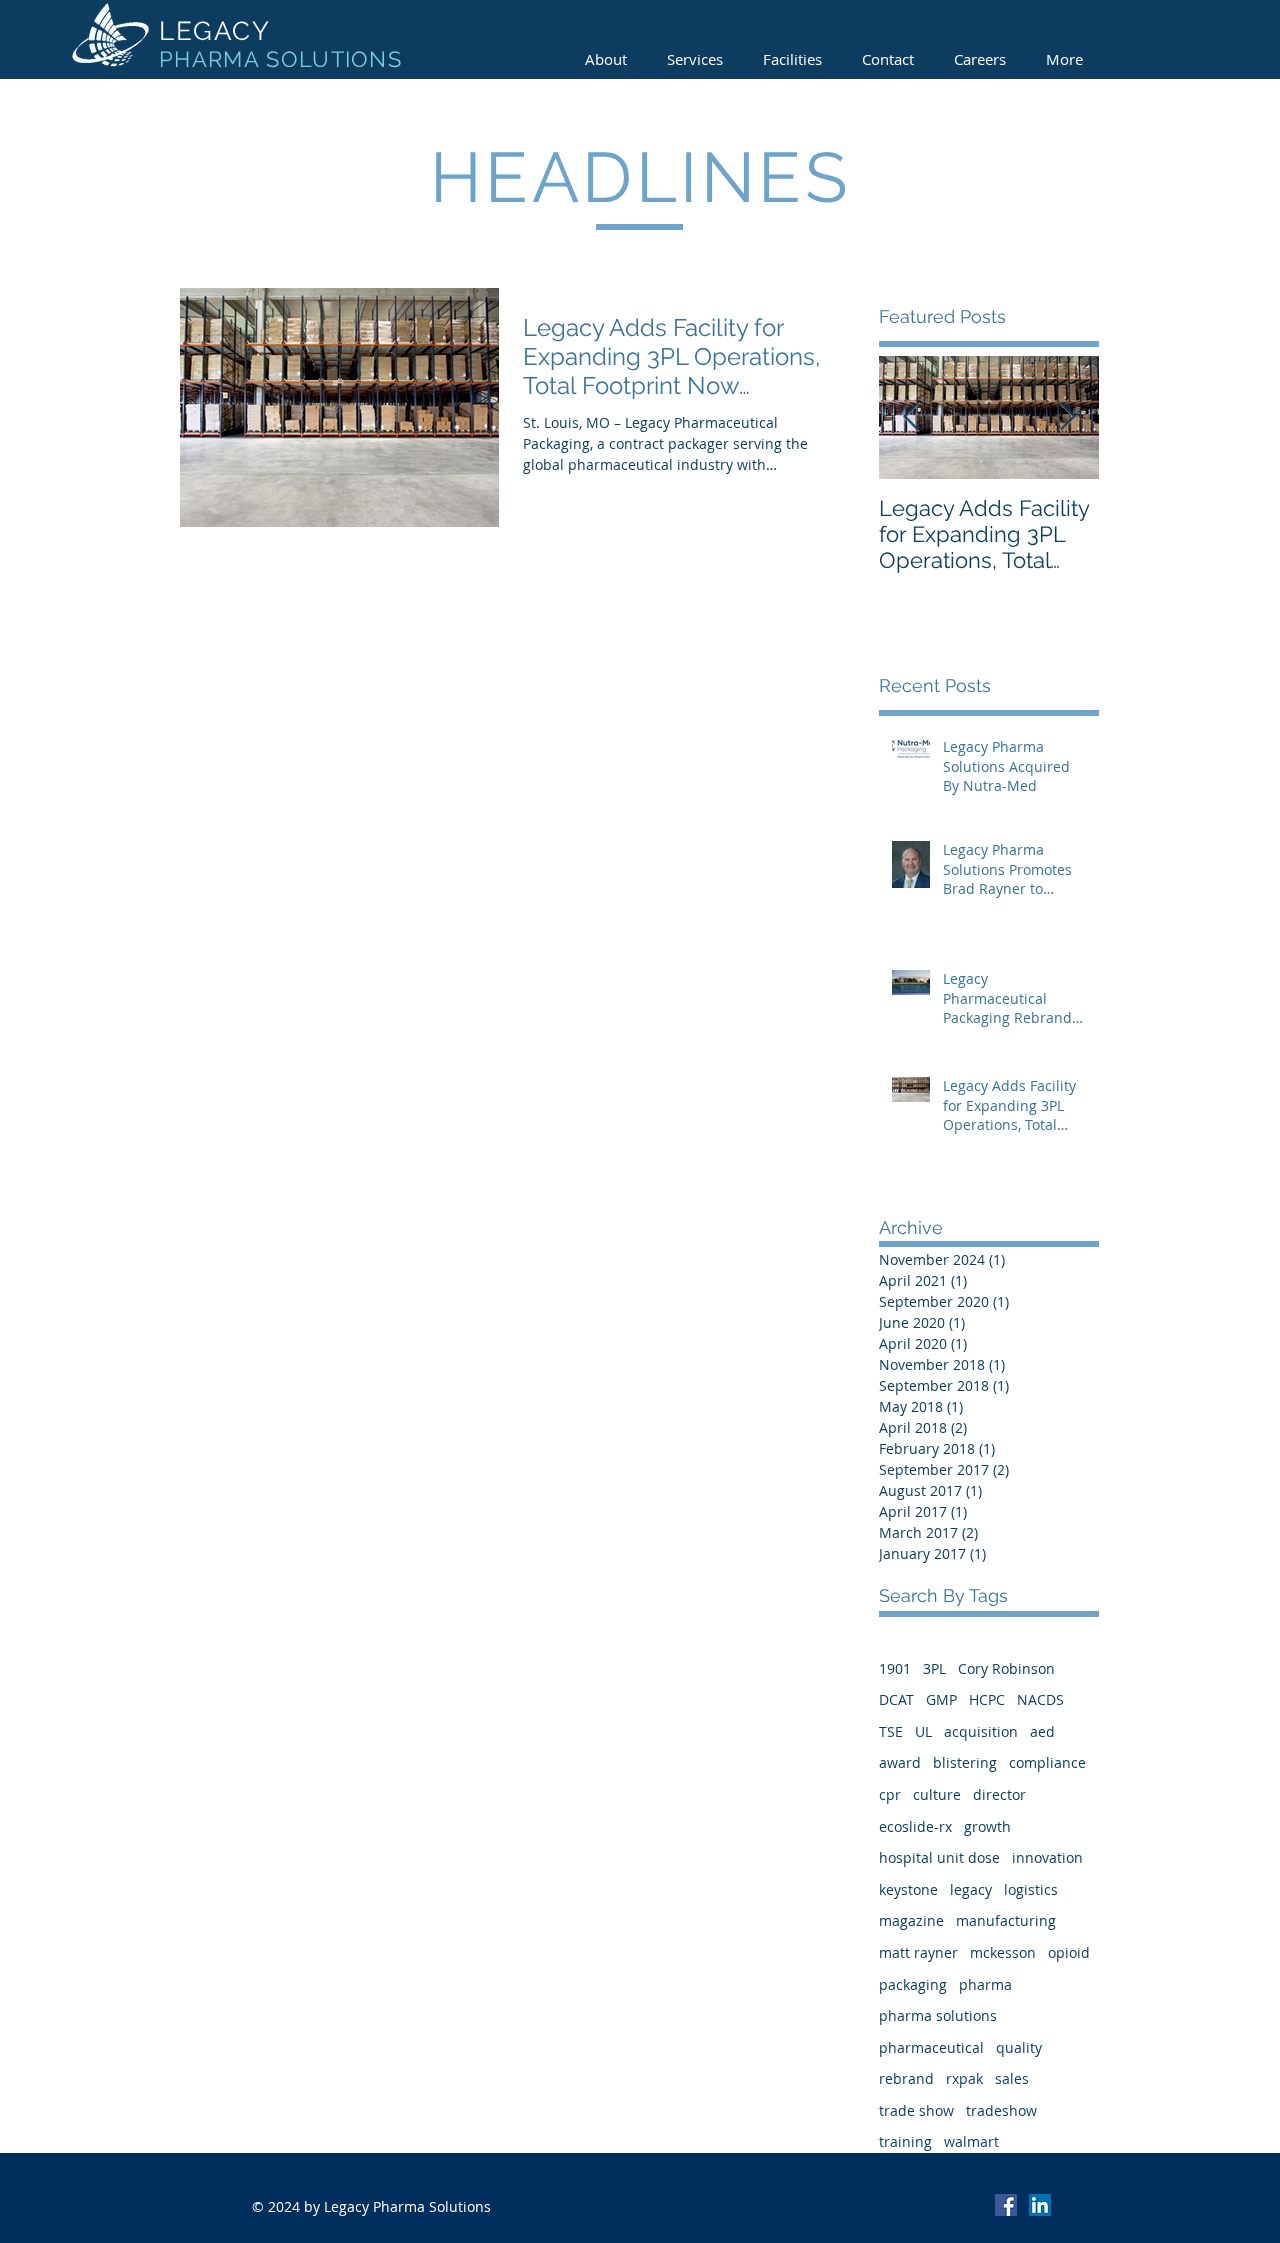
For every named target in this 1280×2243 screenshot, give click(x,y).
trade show (916, 2110)
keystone (908, 1889)
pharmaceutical (931, 2047)
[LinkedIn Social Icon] (1040, 2205)
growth (987, 1826)
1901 (895, 1668)
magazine (911, 1920)
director (999, 1794)
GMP (941, 1699)
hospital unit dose (939, 1857)
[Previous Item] (911, 417)
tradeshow (1001, 2110)
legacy (971, 1889)
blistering (965, 1762)
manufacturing (1006, 1920)
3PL (934, 1668)
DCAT (896, 1699)
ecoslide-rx (915, 1826)
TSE (891, 1731)
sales (1012, 2078)
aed (1042, 1731)
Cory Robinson (1006, 1668)
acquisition (981, 1731)
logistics (1031, 1889)
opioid (1069, 1952)
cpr (890, 1794)
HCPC (987, 1699)
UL (923, 1731)
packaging (913, 1984)
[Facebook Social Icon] (1006, 2205)
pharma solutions (938, 2015)
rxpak (964, 2078)
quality (1019, 2047)
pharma (985, 1984)
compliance (1047, 1762)
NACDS (1040, 1699)
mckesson (1003, 1952)
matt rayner (918, 1952)
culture (937, 1794)
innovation (1047, 1857)
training (905, 2141)
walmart (971, 2141)
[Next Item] (1067, 417)
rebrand (906, 2078)
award (900, 1762)
